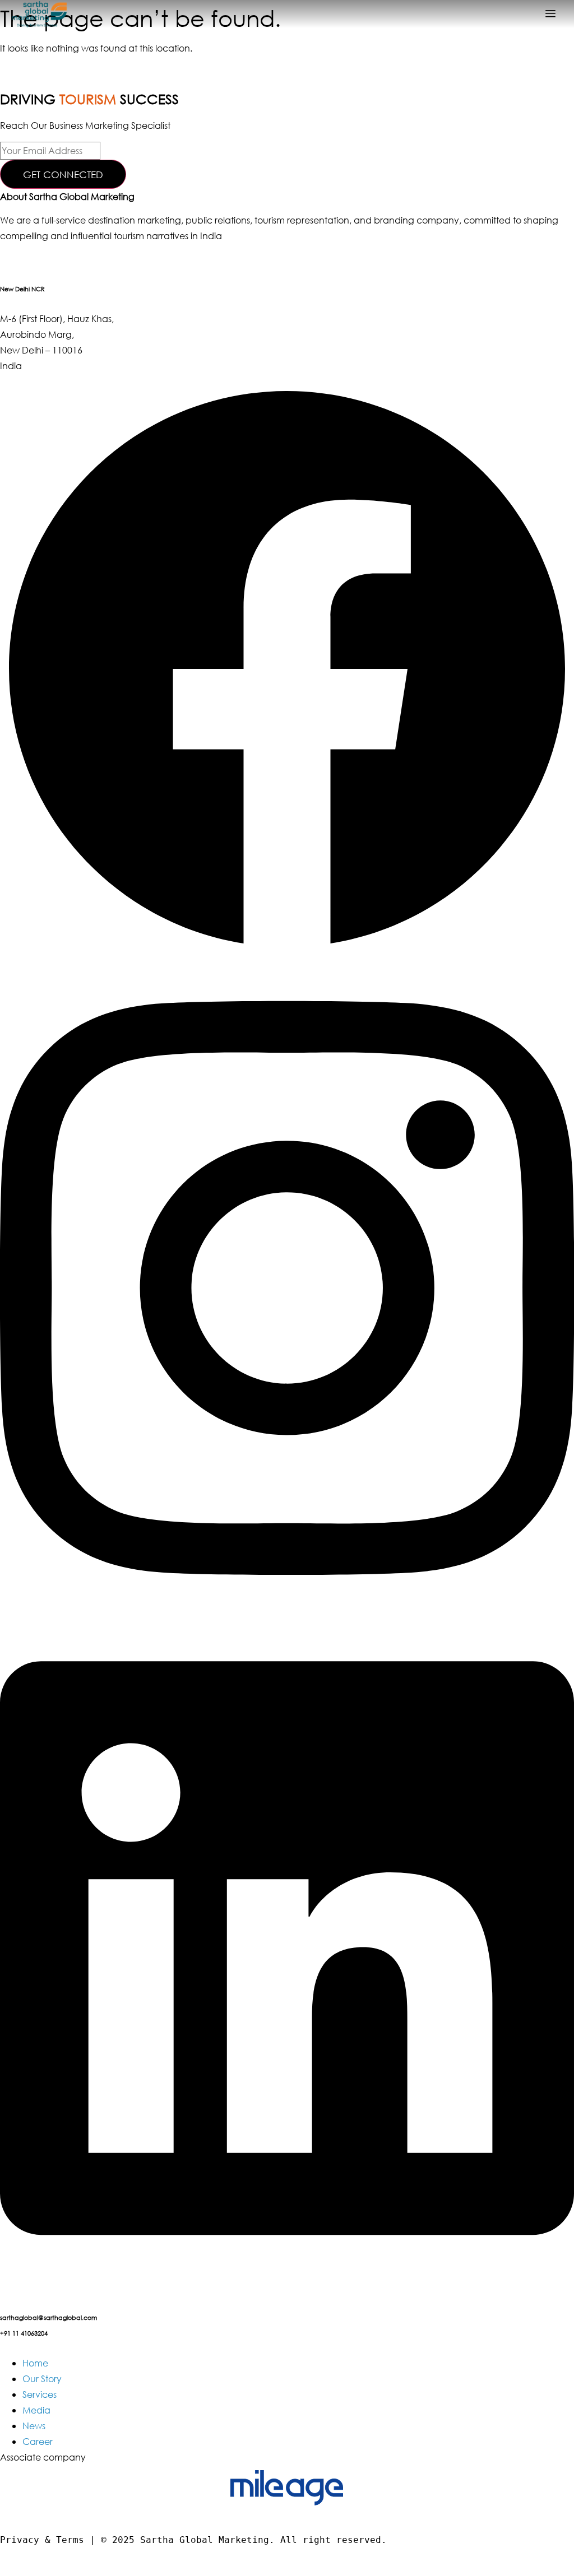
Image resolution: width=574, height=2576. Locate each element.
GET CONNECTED (63, 175)
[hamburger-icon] (550, 14)
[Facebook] (287, 952)
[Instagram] (287, 1612)
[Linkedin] (287, 2272)
